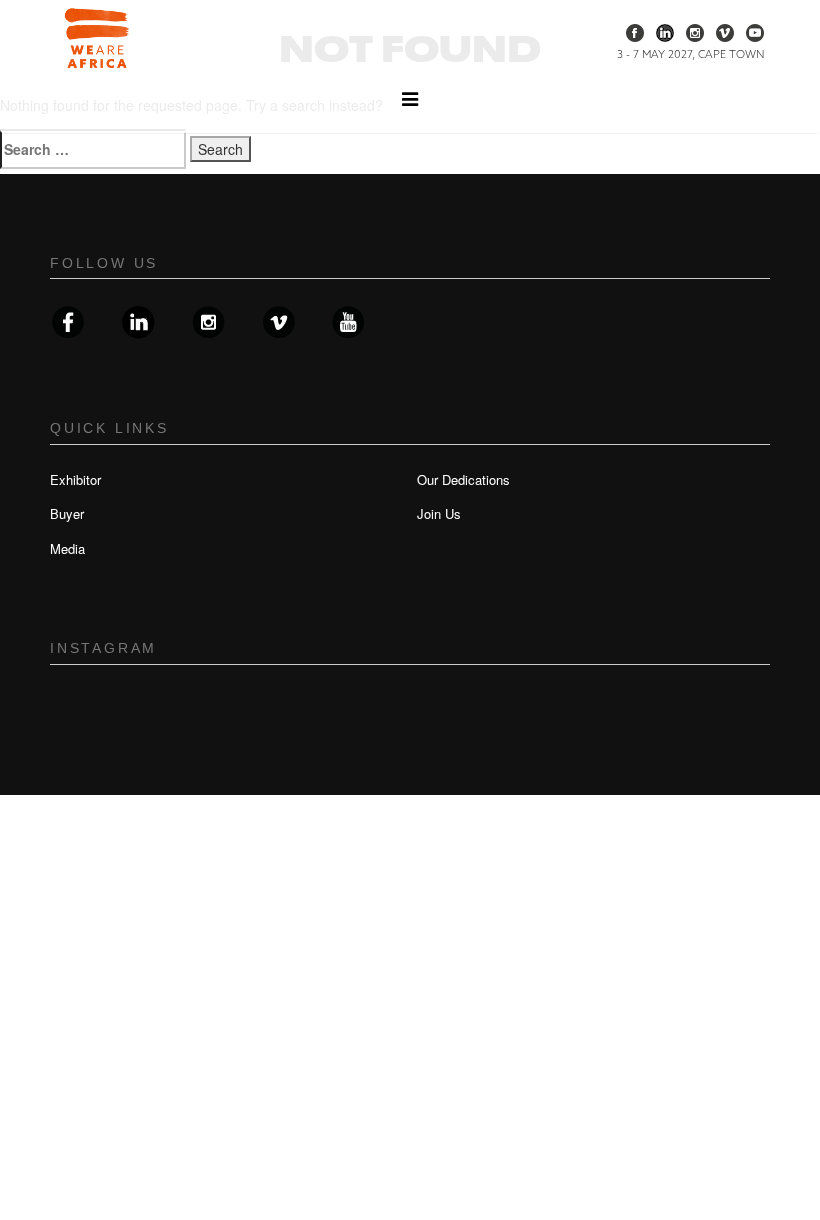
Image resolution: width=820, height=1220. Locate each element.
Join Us (439, 513)
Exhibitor (75, 479)
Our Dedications (463, 479)
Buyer (67, 513)
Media (67, 548)
